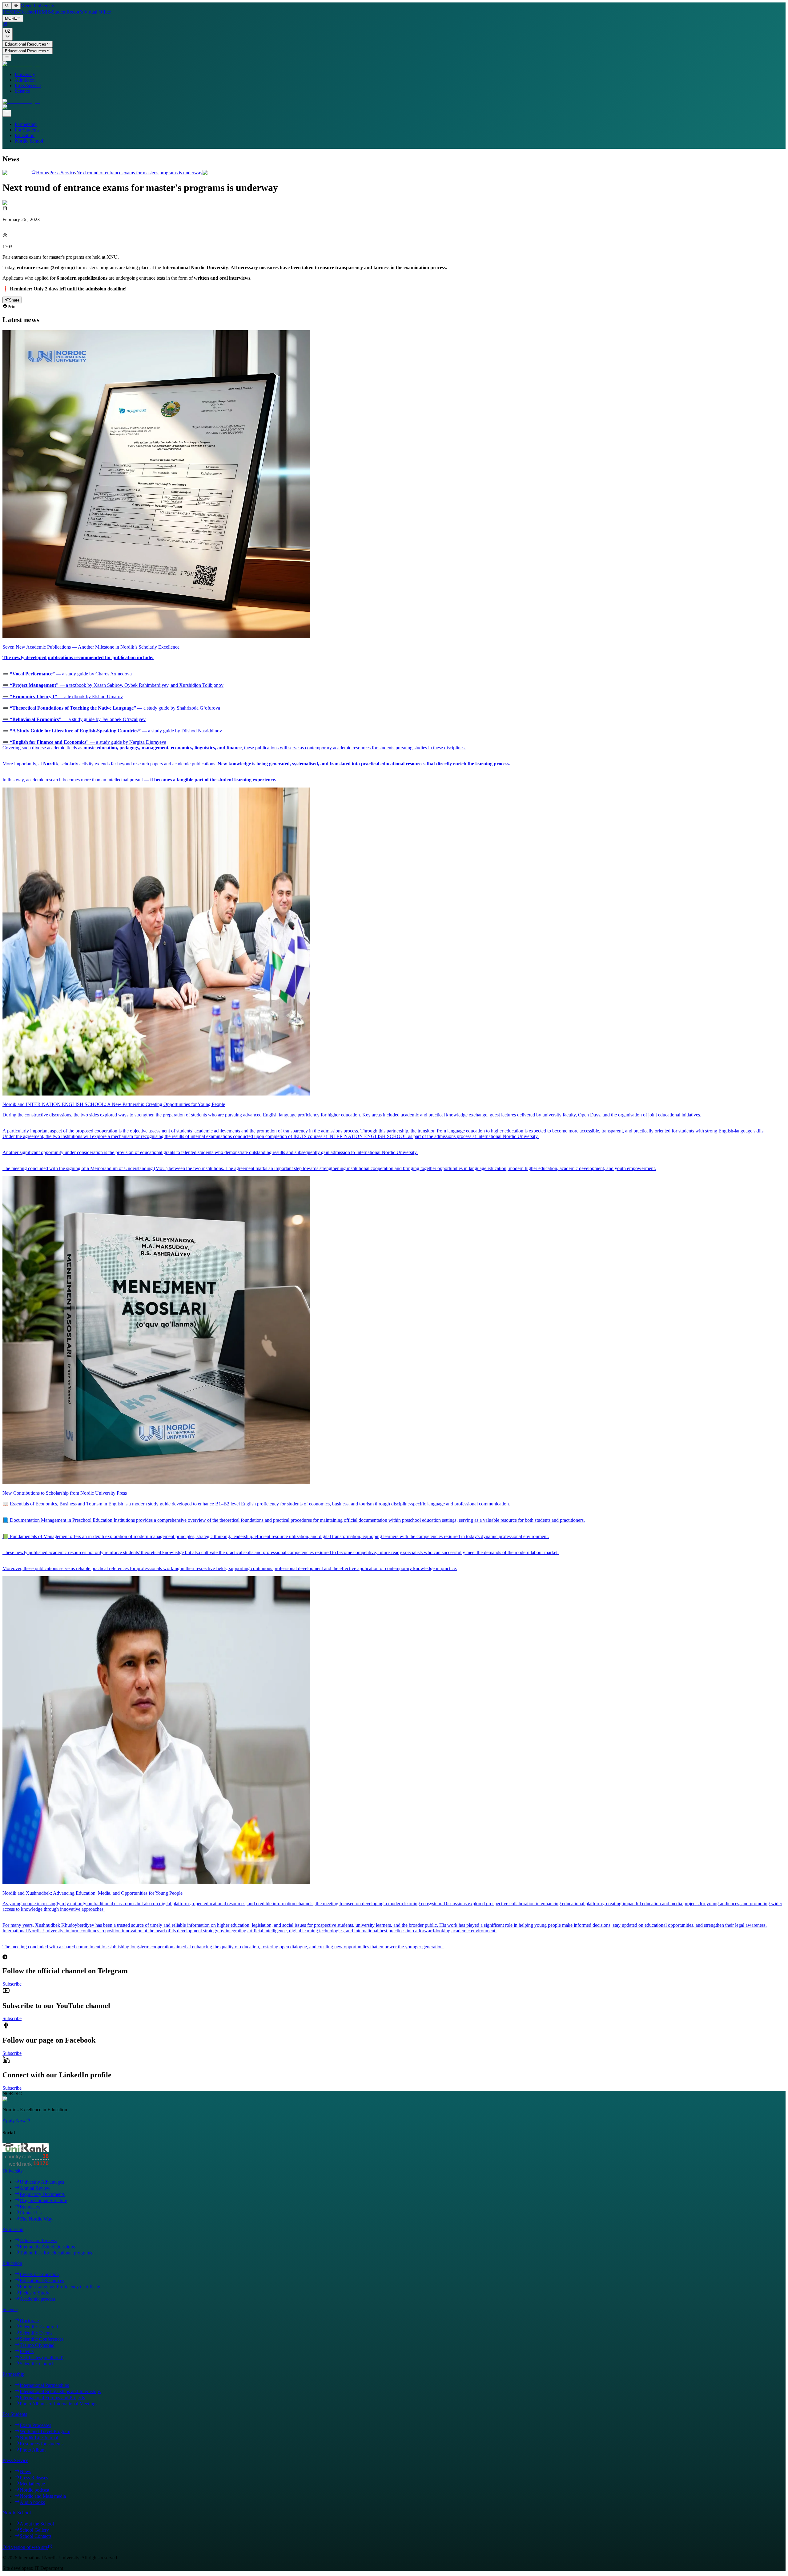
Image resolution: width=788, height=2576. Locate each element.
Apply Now (14, 2121)
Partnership (26, 124)
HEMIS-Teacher (19, 12)
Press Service (28, 85)
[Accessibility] (16, 6)
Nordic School (29, 141)
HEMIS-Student (51, 12)
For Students (27, 130)
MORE (11, 19)
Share (14, 300)
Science (22, 91)
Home (42, 173)
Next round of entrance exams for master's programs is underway (139, 173)
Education (25, 135)
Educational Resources (26, 44)
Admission (25, 80)
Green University (37, 6)
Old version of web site (25, 2547)
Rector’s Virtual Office (89, 12)
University (25, 74)
